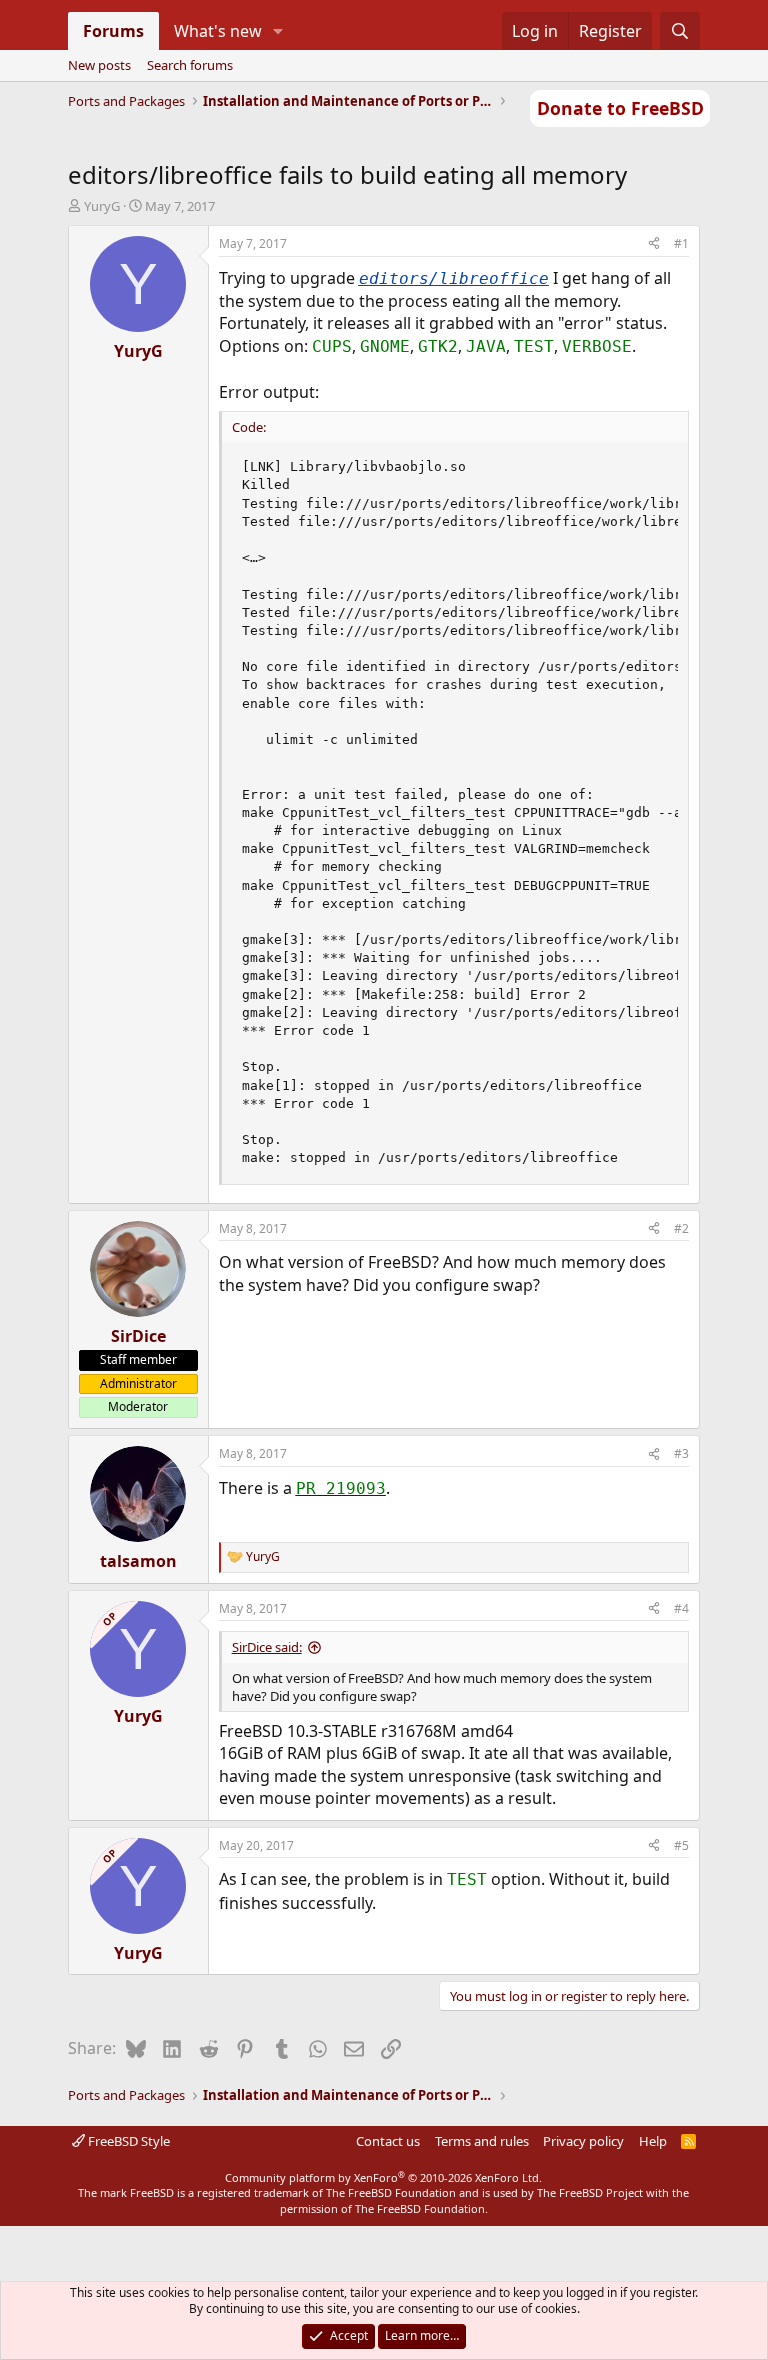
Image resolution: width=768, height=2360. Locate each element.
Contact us (388, 2141)
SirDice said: (267, 1647)
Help (653, 2141)
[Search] (680, 31)
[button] (277, 31)
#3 (681, 1453)
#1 (681, 243)
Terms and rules (482, 2141)
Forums (113, 31)
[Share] (654, 244)
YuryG (102, 206)
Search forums (190, 65)
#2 (681, 1228)
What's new (218, 31)
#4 (681, 1608)
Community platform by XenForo (383, 2177)
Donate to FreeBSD (620, 108)
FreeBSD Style (127, 2141)
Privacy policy (583, 2141)
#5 (681, 1845)
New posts (99, 65)
